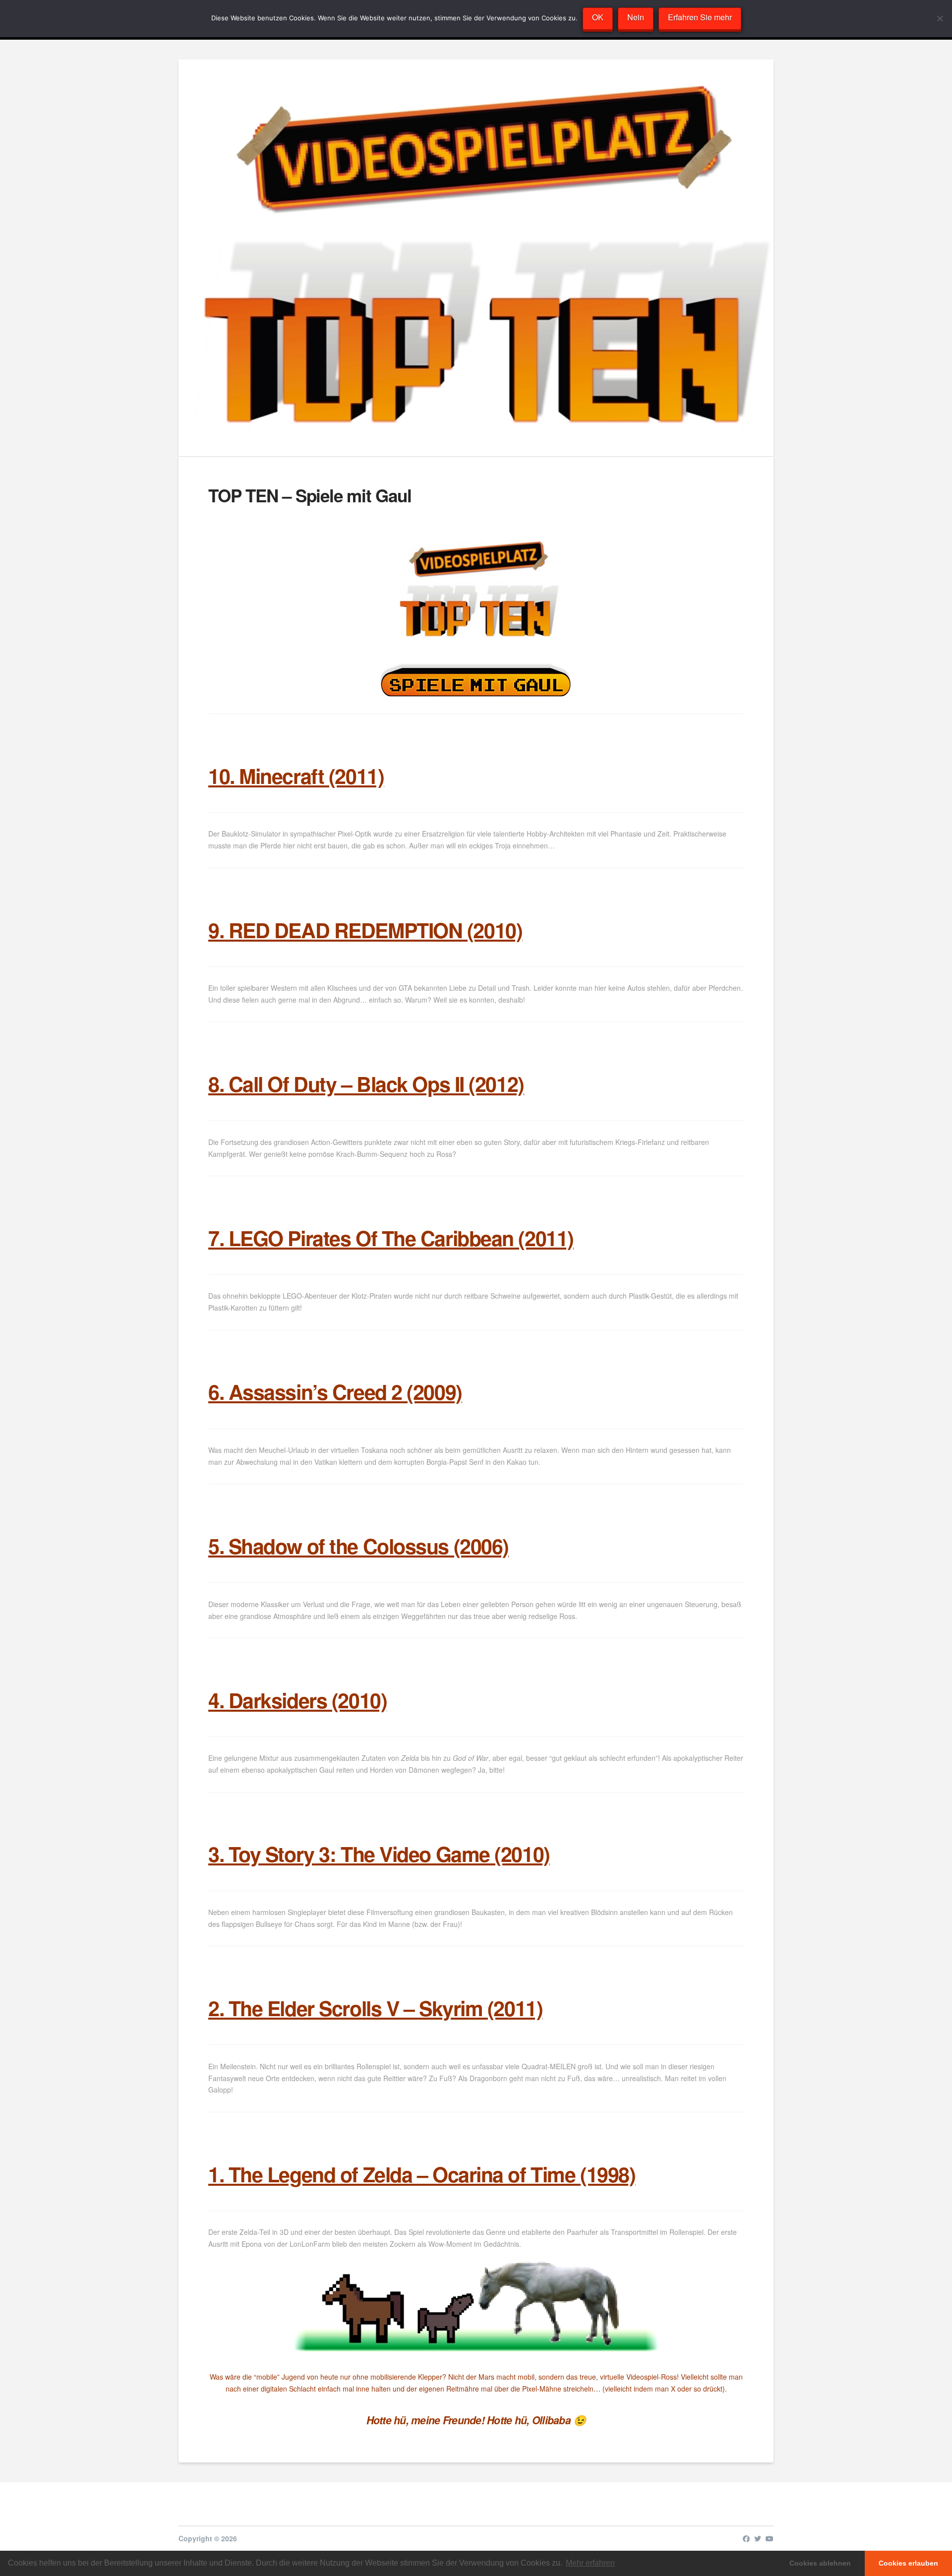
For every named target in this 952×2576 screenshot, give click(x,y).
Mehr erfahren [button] (590, 2563)
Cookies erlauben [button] (908, 2563)
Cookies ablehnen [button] (820, 2563)
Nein (636, 17)
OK (598, 17)
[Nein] (940, 18)
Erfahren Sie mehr (700, 17)
